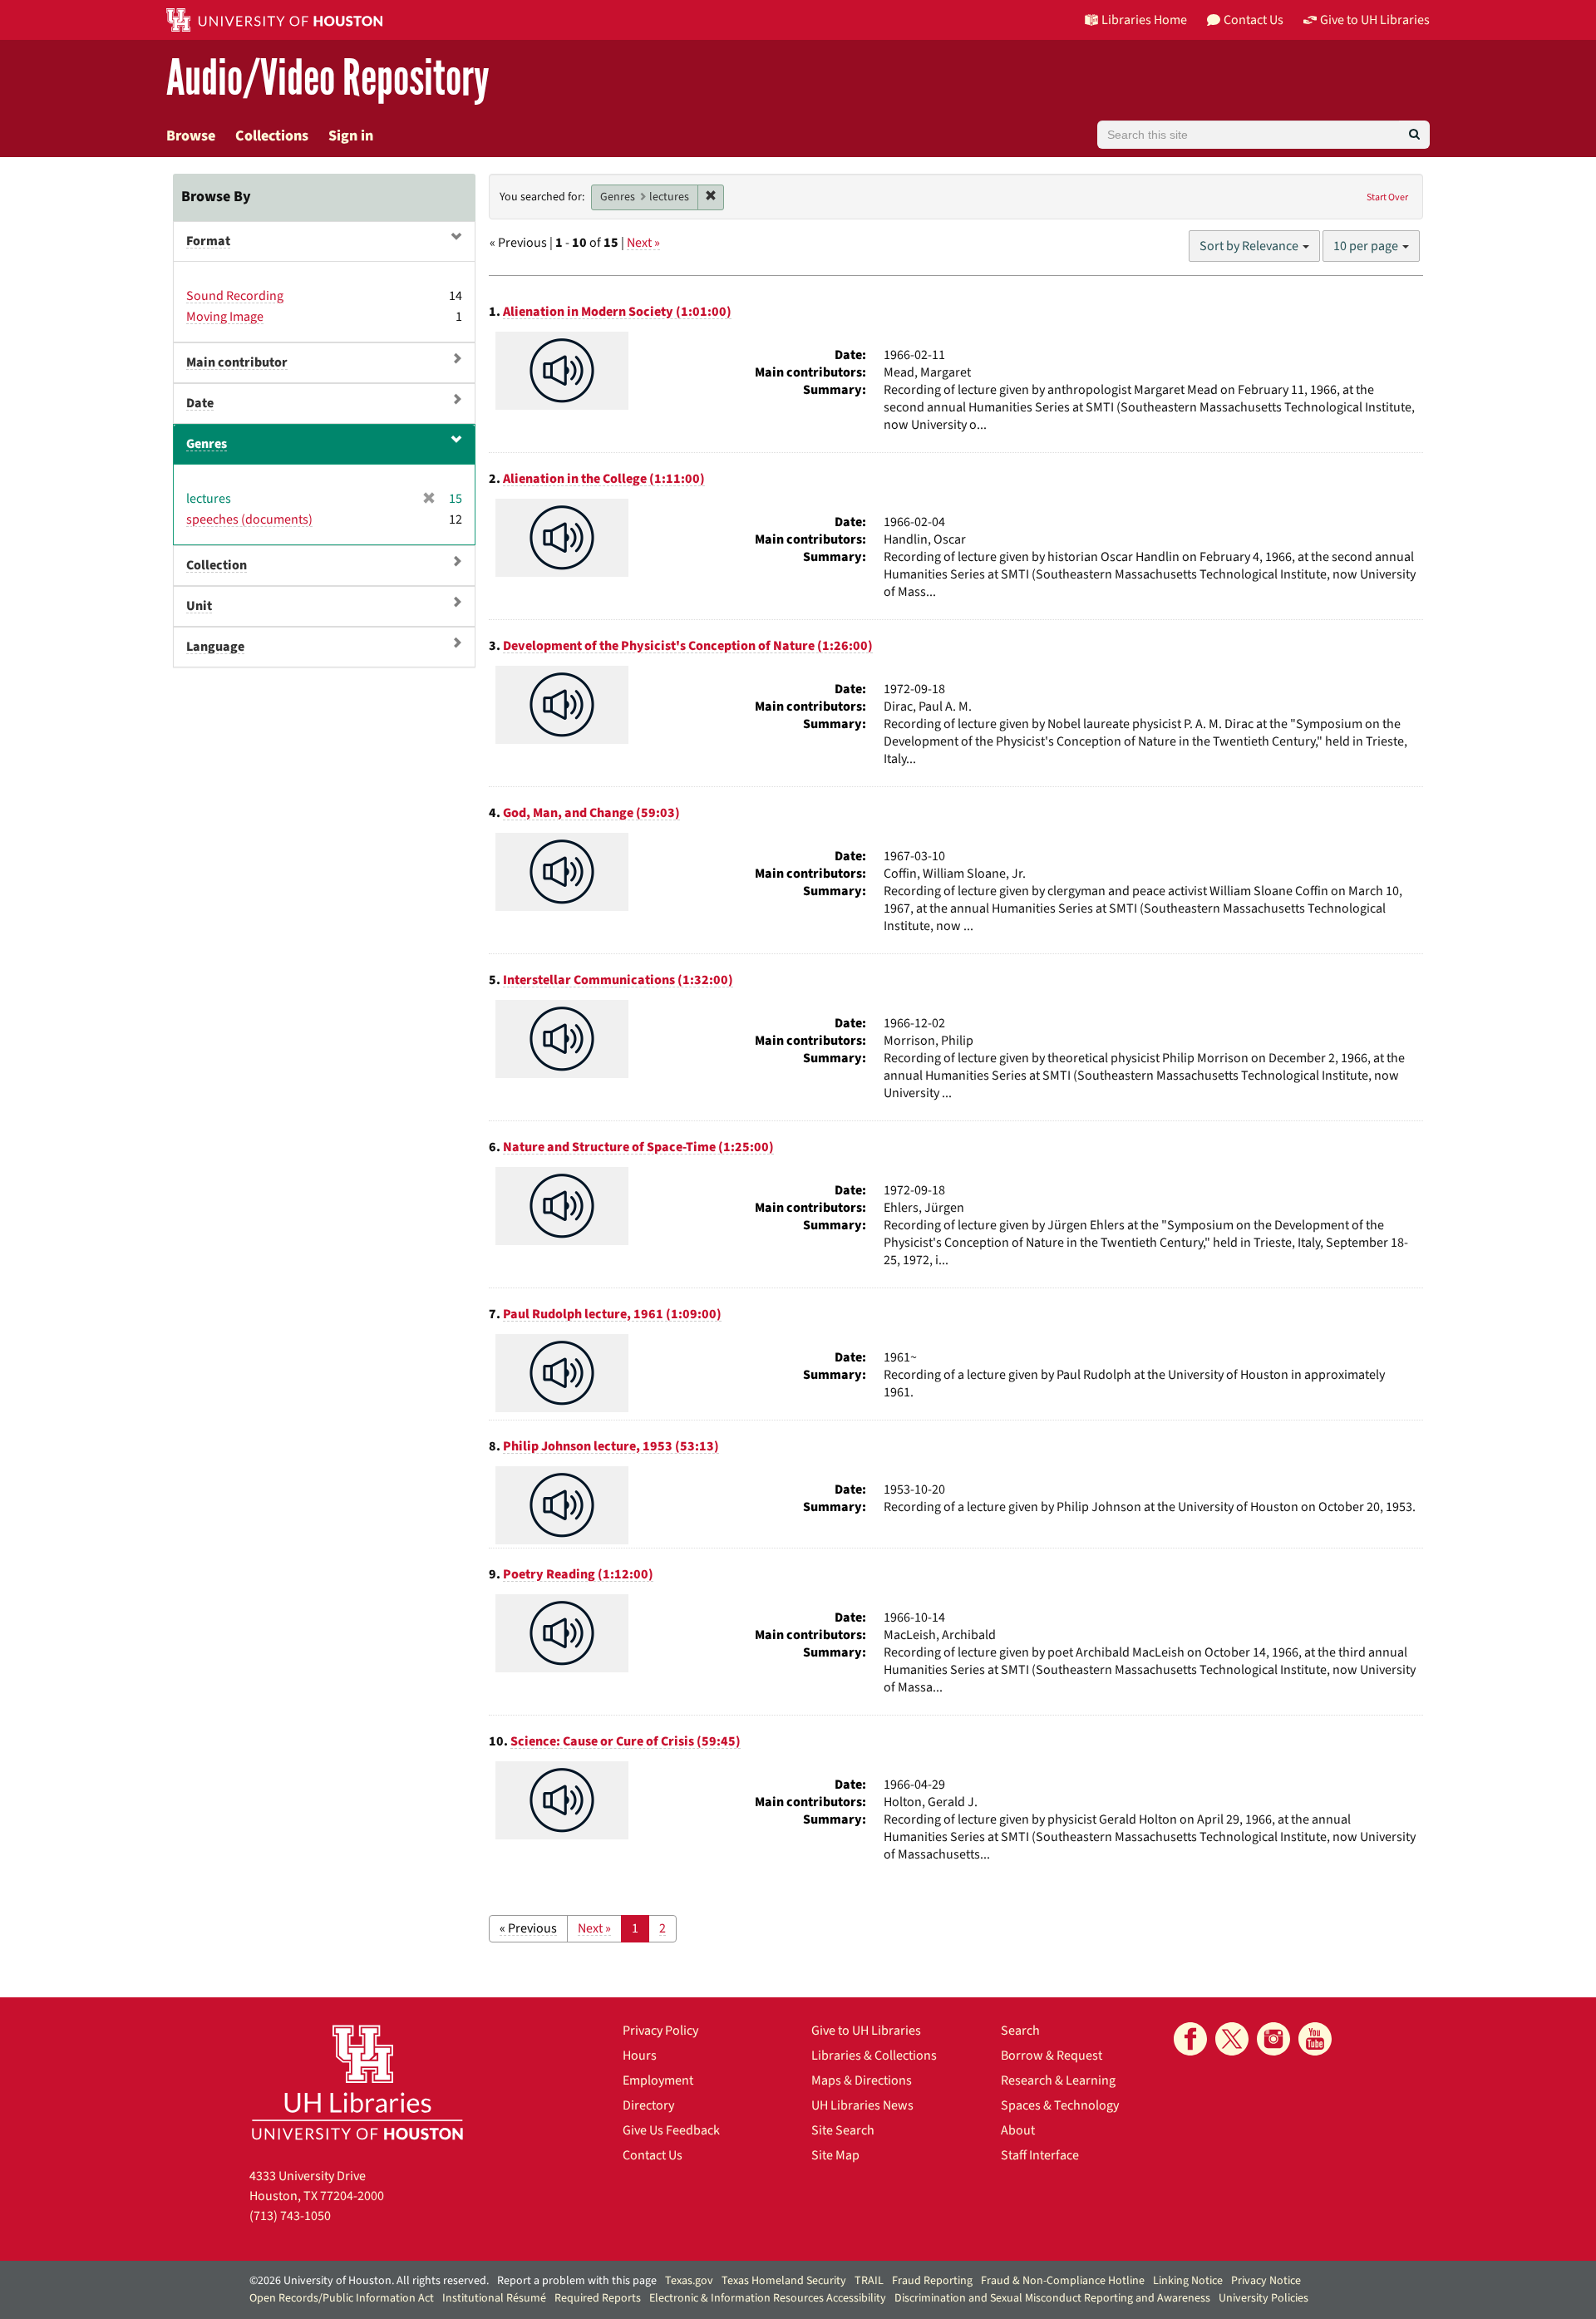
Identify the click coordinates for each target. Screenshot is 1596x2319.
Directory (648, 2105)
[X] (1232, 2039)
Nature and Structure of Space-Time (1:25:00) (638, 1147)
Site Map (835, 2155)
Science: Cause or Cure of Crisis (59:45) (626, 1741)
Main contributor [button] (237, 362)
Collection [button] (217, 565)
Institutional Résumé (494, 2298)
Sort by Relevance (1250, 246)
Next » (643, 243)
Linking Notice (1188, 2281)
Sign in (351, 136)
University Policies (1263, 2298)
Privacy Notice (1266, 2281)
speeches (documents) (249, 519)
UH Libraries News (862, 2105)
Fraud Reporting (932, 2281)
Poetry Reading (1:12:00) (578, 1574)
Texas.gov (689, 2281)
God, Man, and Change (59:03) (591, 813)
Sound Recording (235, 296)
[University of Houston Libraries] (357, 2082)
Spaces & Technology (1060, 2105)
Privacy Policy (660, 2031)
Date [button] (200, 403)
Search (1020, 2031)
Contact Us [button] (1254, 20)
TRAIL (869, 2281)
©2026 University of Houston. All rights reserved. (369, 2281)
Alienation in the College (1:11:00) (604, 479)
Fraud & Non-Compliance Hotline (1063, 2281)
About (1018, 2130)
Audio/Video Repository (328, 79)
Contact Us (653, 2155)
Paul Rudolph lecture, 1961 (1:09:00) (612, 1314)
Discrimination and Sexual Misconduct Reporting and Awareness (1052, 2298)
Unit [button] (199, 606)
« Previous (528, 1928)
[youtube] (1315, 2039)
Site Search (843, 2130)
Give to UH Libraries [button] (1375, 20)
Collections (272, 136)
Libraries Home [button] (1144, 20)
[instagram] (1273, 2039)
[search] (1414, 135)
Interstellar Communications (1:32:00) (618, 980)
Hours (640, 2056)
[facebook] (1190, 2039)
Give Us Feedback (671, 2130)
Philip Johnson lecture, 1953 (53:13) (611, 1446)
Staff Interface (1040, 2155)
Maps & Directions (862, 2080)
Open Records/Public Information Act (342, 2298)
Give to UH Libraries (866, 2031)
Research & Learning (1058, 2080)
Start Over (1387, 197)
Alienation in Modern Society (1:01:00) (617, 312)
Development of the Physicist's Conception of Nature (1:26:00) (688, 646)
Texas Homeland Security (784, 2281)
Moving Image (225, 317)
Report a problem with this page (577, 2281)
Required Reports (598, 2298)
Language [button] (215, 647)
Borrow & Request (1052, 2056)
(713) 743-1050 (290, 2216)
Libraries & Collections (874, 2056)
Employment (658, 2080)
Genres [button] (207, 444)
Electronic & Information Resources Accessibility (768, 2298)
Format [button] (208, 241)
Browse (191, 136)
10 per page (1367, 246)
